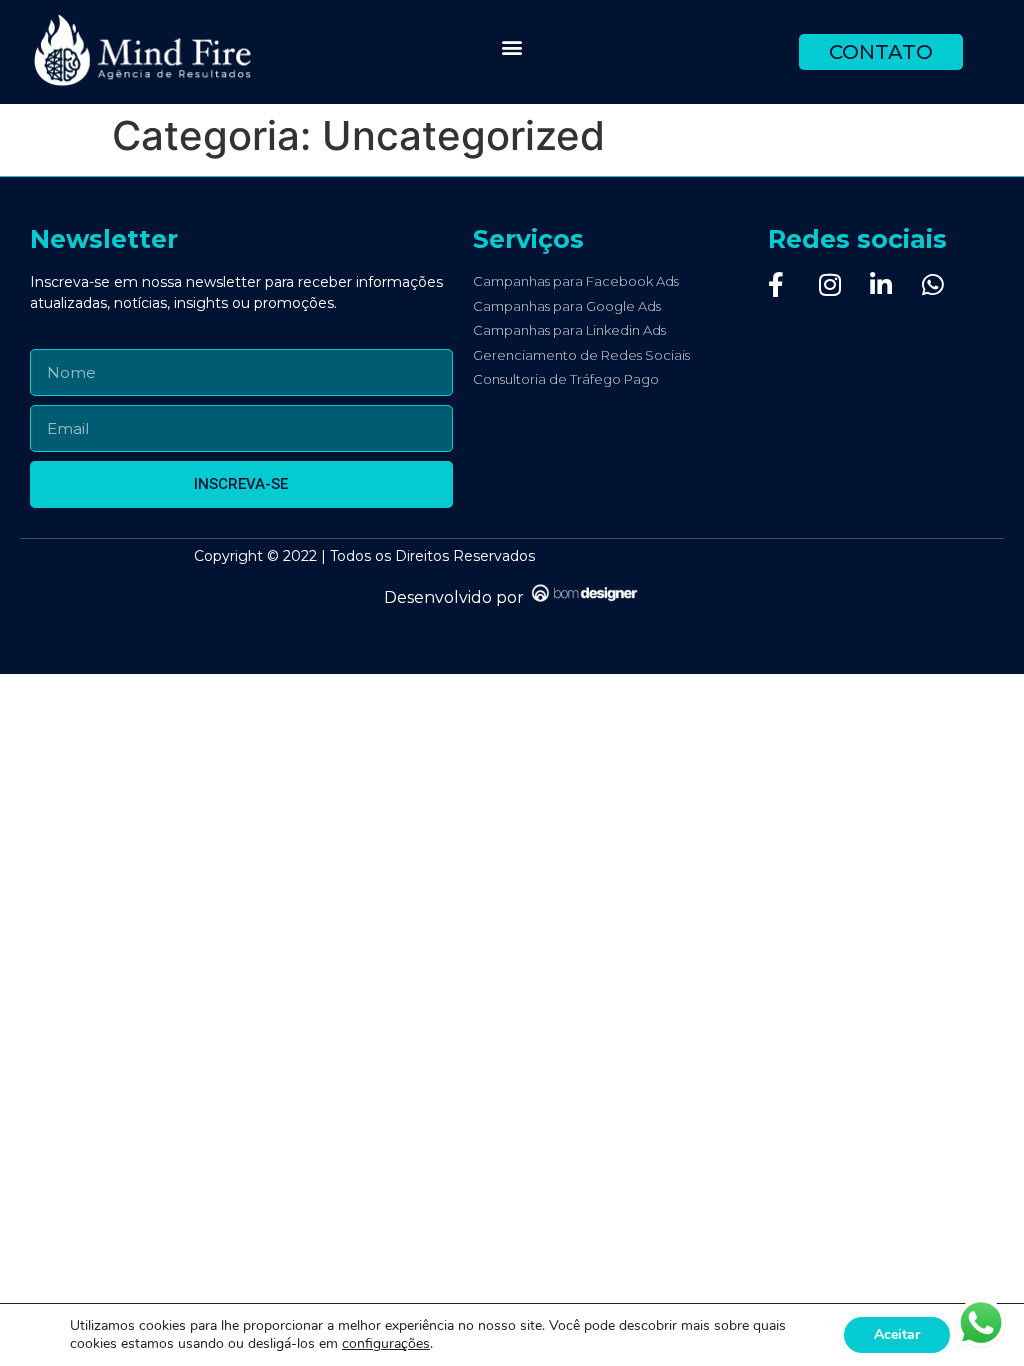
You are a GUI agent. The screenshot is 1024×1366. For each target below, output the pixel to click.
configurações (386, 1344)
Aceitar (897, 1334)
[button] (512, 47)
